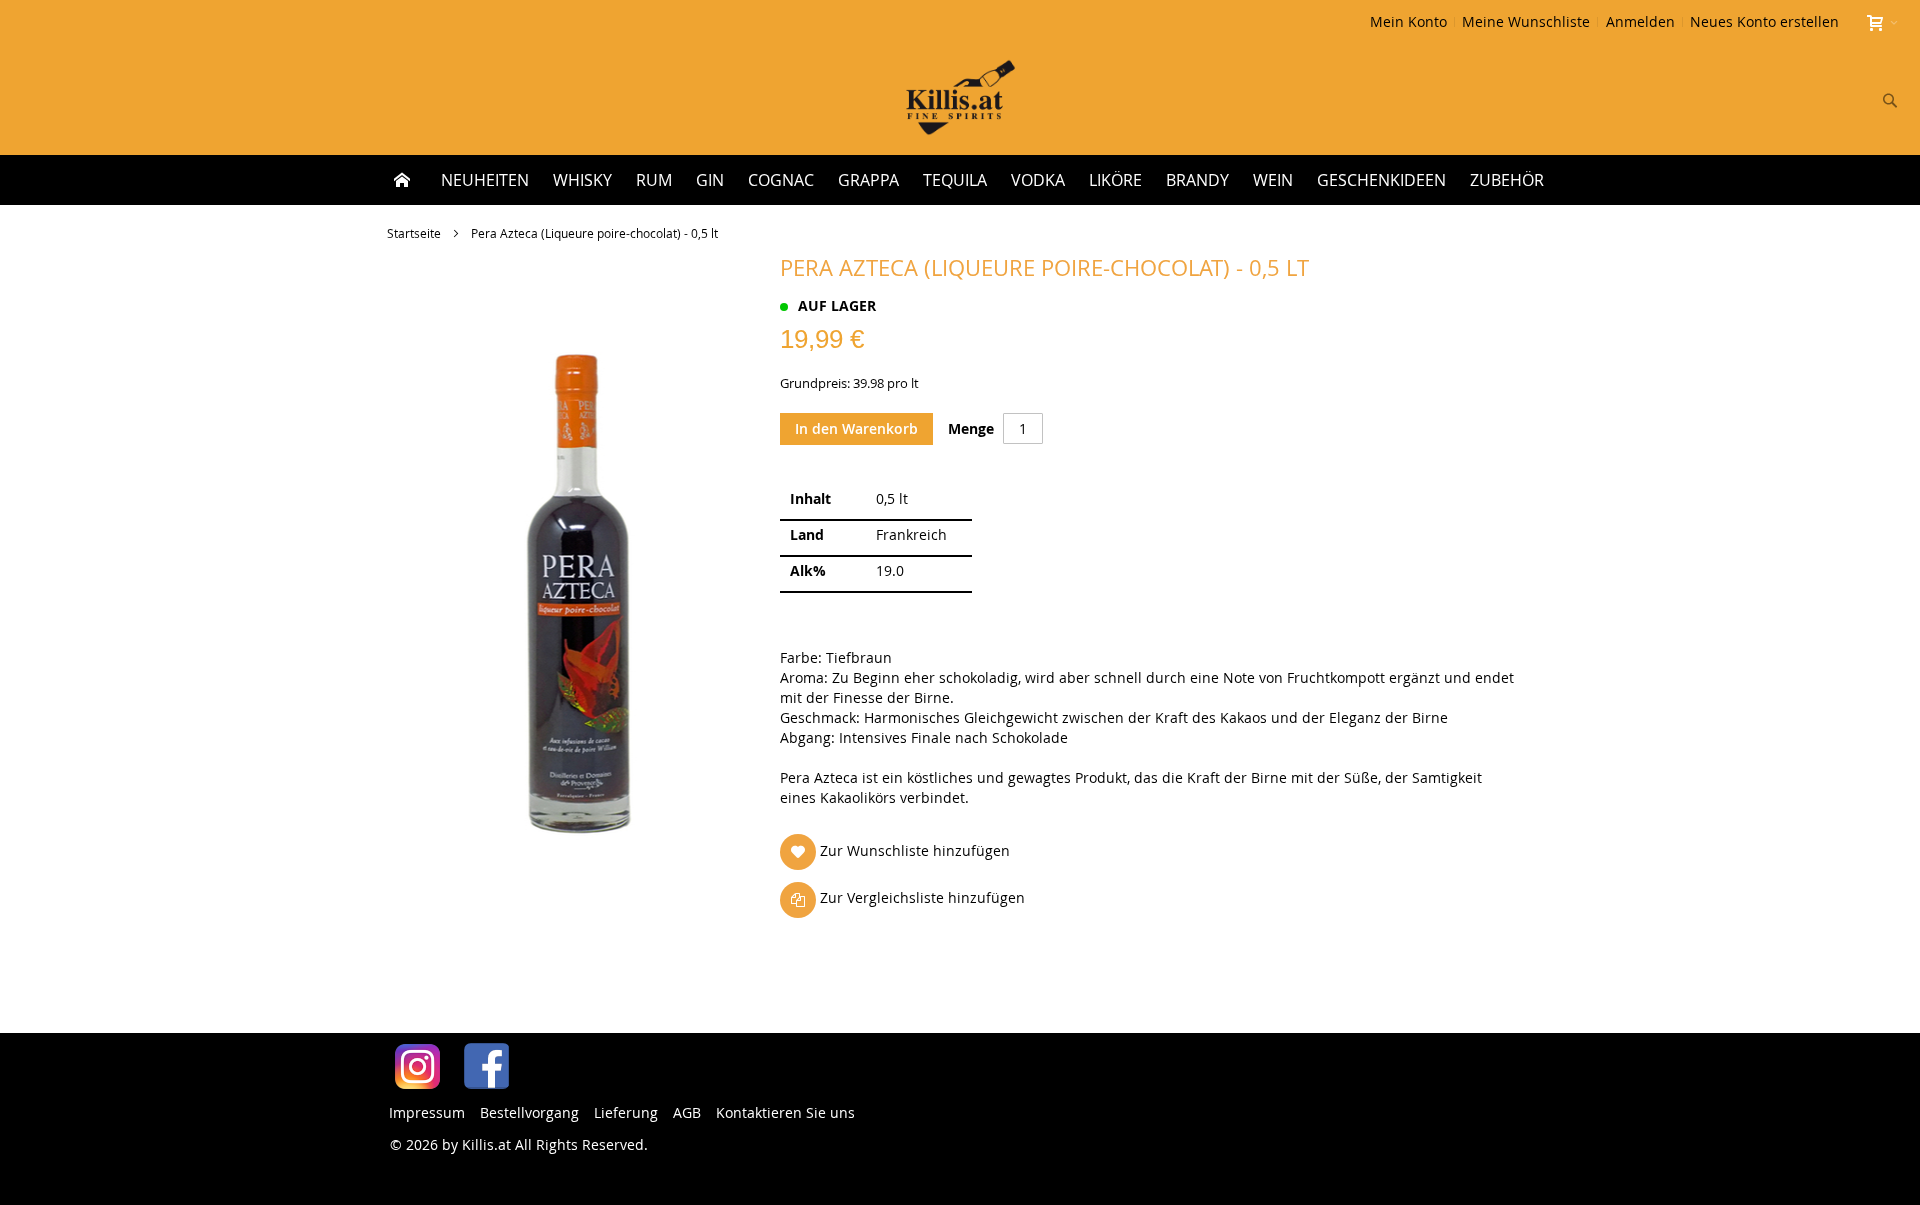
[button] (899, 851)
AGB (687, 1112)
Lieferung (626, 1112)
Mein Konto (1408, 21)
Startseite (414, 233)
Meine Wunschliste (1526, 21)
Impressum (427, 1112)
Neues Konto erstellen (1764, 21)
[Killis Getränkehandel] (960, 99)
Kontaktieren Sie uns (785, 1112)
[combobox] (1758, 100)
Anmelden (1640, 21)
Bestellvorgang (529, 1112)
